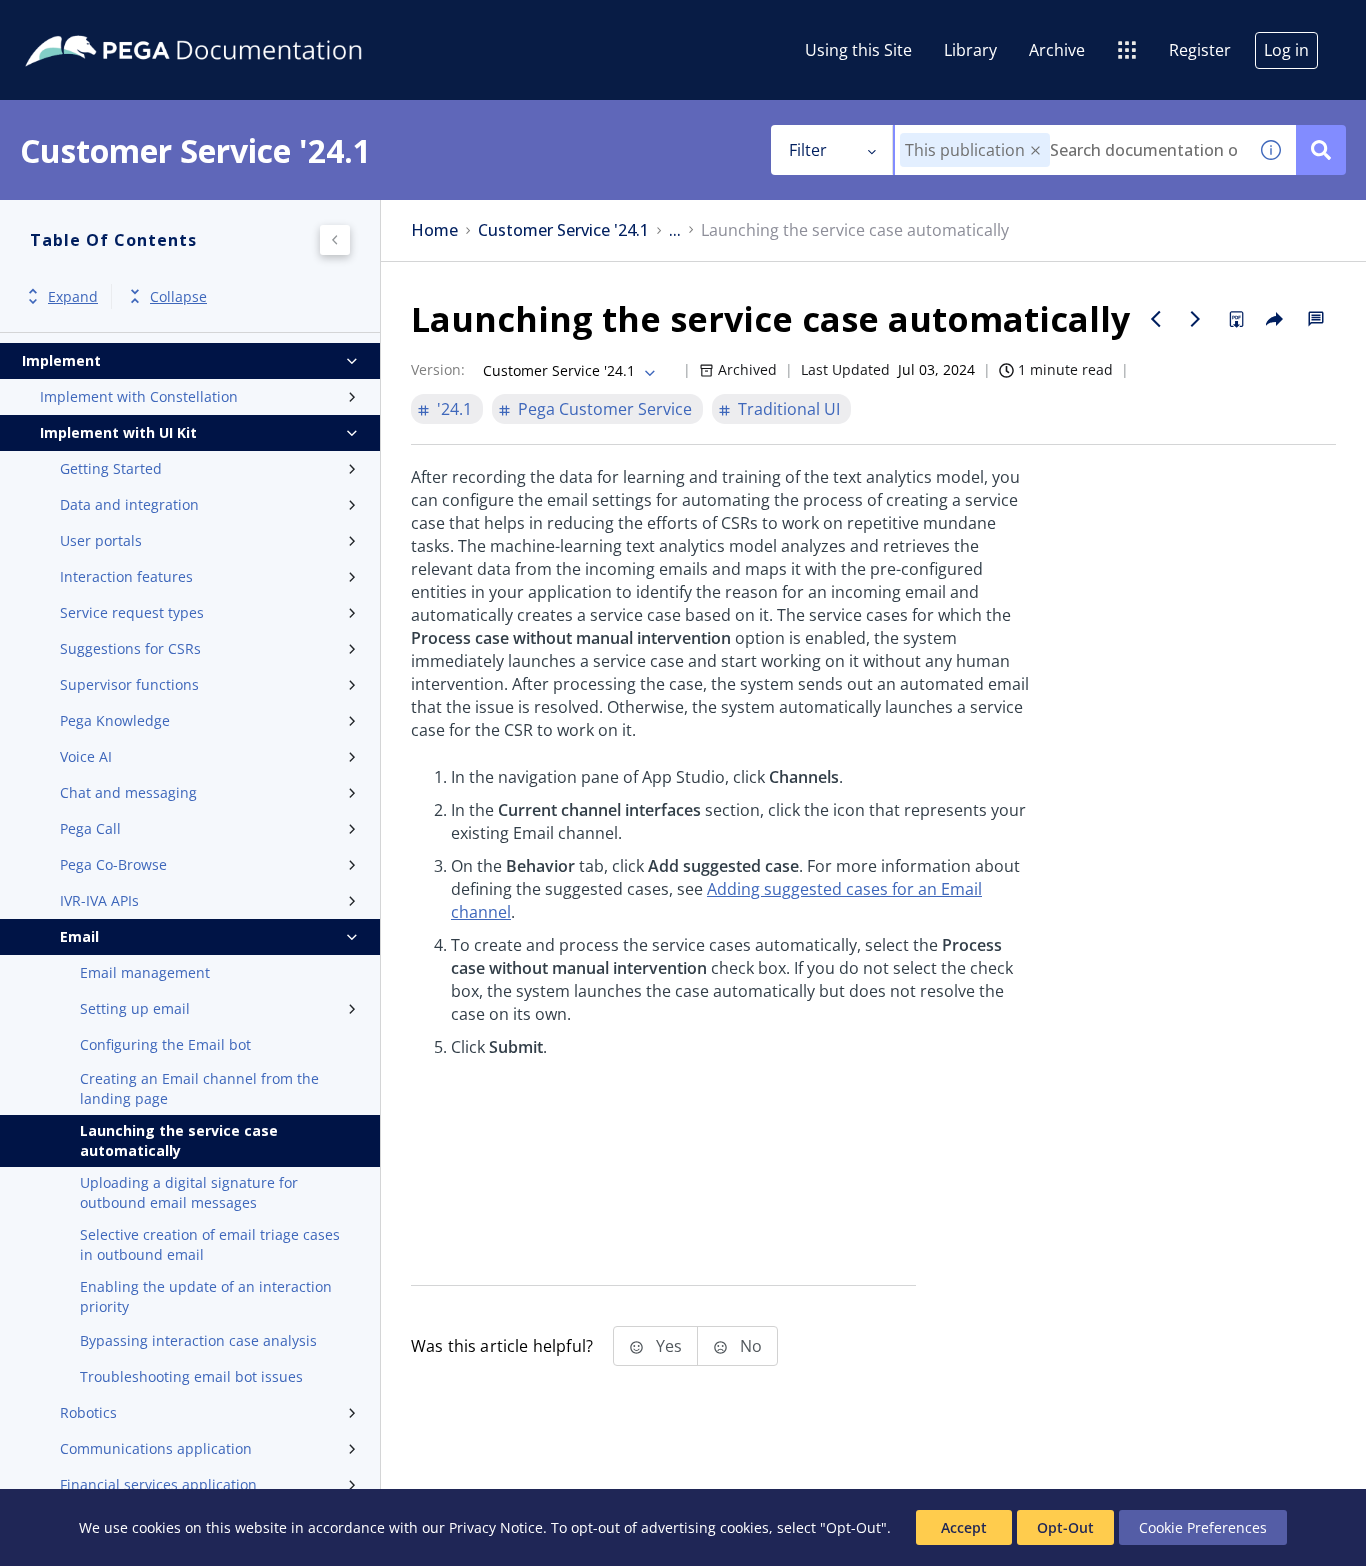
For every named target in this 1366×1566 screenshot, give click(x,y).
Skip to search (242, 23)
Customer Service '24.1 (563, 230)
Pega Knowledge (115, 720)
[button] (1035, 150)
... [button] (675, 230)
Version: (438, 369)
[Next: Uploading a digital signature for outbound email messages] (1196, 319)
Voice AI (86, 756)
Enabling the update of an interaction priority (206, 1296)
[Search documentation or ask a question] (1321, 150)
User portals (101, 540)
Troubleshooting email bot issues (191, 1376)
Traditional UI (789, 409)
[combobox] (1070, 150)
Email (79, 936)
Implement (61, 360)
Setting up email (135, 1008)
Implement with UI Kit (118, 432)
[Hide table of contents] (335, 240)
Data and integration (129, 504)
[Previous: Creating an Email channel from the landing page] (1156, 319)
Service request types (132, 612)
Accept (964, 1527)
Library (970, 50)
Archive (1057, 50)
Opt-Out (1065, 1527)
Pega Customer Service (605, 409)
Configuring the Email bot (165, 1044)
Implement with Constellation (139, 396)
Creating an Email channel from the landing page (199, 1088)
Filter (808, 150)
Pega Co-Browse (113, 864)
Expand (73, 296)
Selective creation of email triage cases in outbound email (210, 1244)
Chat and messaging (128, 792)
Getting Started (111, 468)
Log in (1286, 50)
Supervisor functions (129, 684)
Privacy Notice (496, 1527)
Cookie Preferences (1203, 1527)
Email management (145, 972)
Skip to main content (89, 23)
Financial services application (158, 1484)
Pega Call (90, 828)
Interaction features (126, 576)
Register (1200, 50)
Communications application (156, 1448)
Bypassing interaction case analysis (198, 1340)
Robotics (88, 1412)
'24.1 (454, 409)
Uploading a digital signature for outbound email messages (189, 1192)
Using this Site (858, 50)
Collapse (178, 296)
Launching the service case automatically (179, 1140)
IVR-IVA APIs (99, 900)
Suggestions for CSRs (130, 648)
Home (434, 230)
